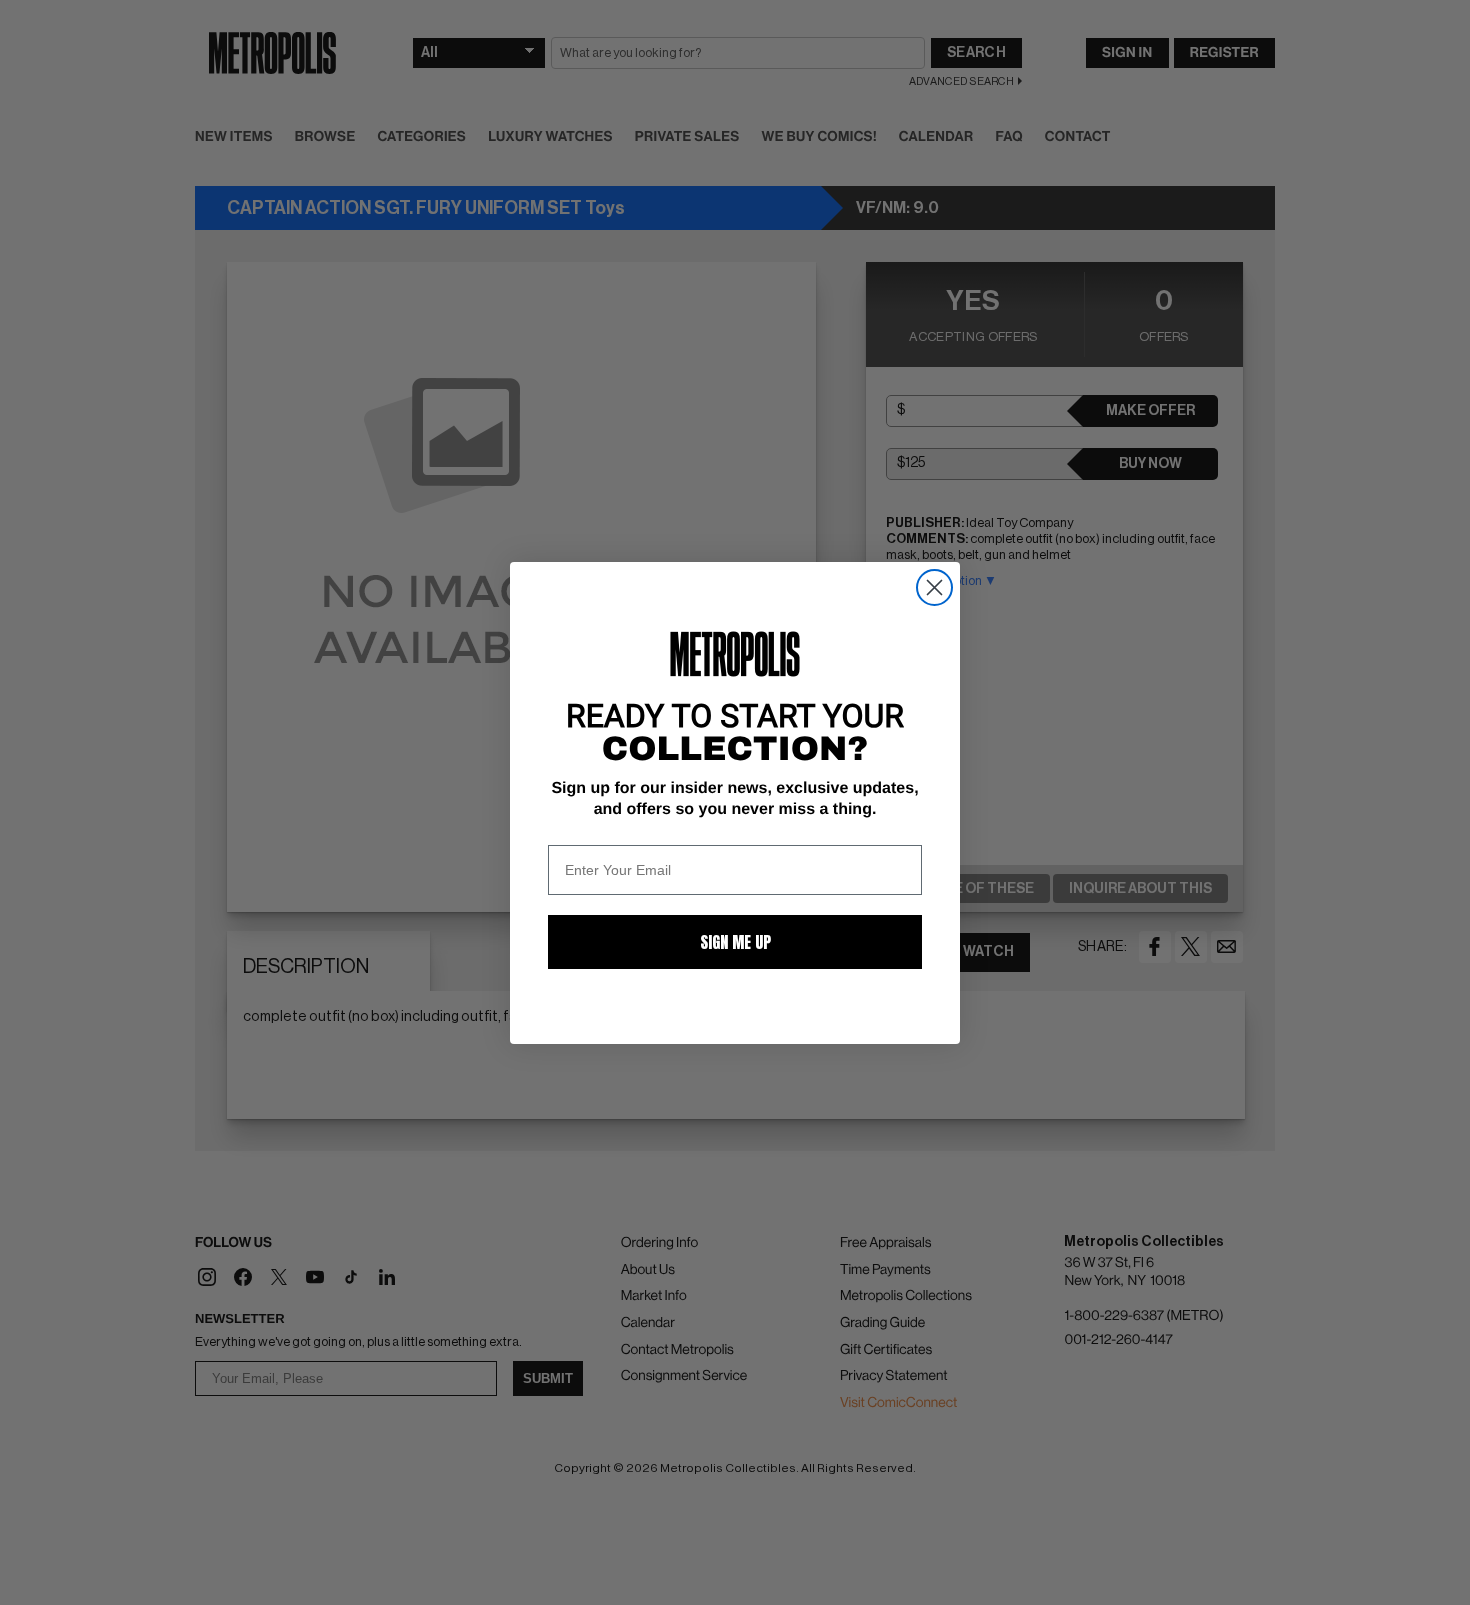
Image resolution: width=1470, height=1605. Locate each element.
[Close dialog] (934, 587)
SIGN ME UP (735, 942)
